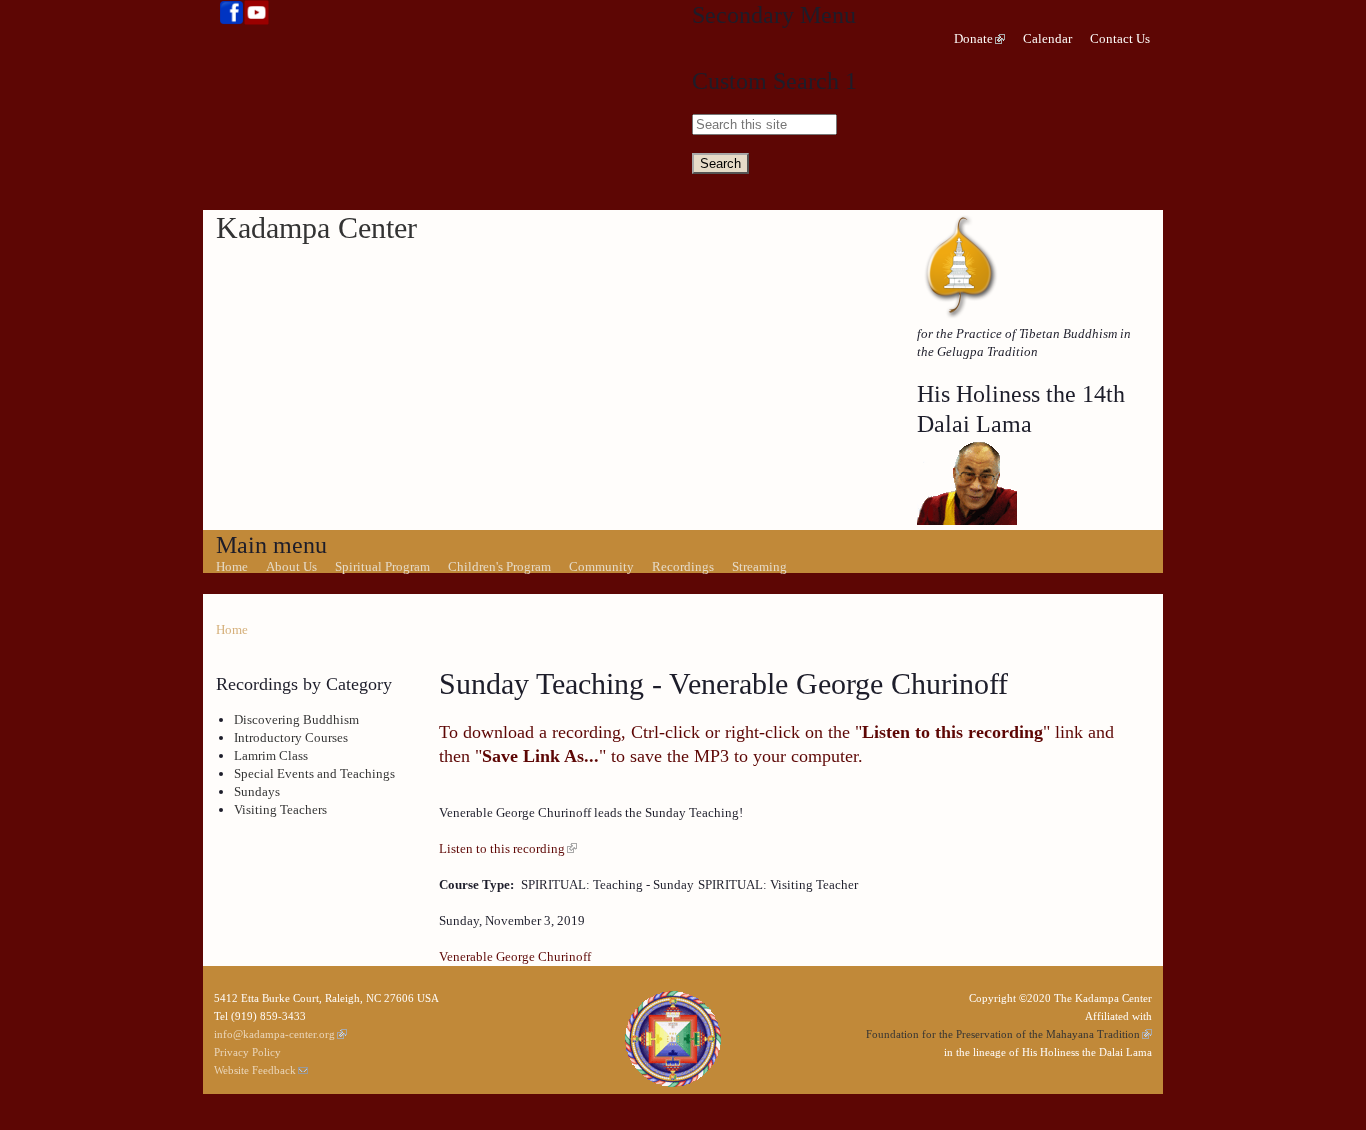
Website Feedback (255, 1070)
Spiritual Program (382, 566)
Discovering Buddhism (296, 719)
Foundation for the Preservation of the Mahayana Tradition (1003, 1034)
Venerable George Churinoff (515, 956)
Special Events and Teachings (314, 773)
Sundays (257, 791)
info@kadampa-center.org (274, 1034)
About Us (291, 566)
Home (232, 566)
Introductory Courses (291, 737)
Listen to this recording (502, 848)
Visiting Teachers (280, 809)
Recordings (683, 566)
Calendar (1047, 38)
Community (601, 566)
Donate (973, 38)
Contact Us (1120, 38)
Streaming (759, 566)
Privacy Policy (247, 1052)
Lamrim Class (271, 755)
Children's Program (499, 566)
